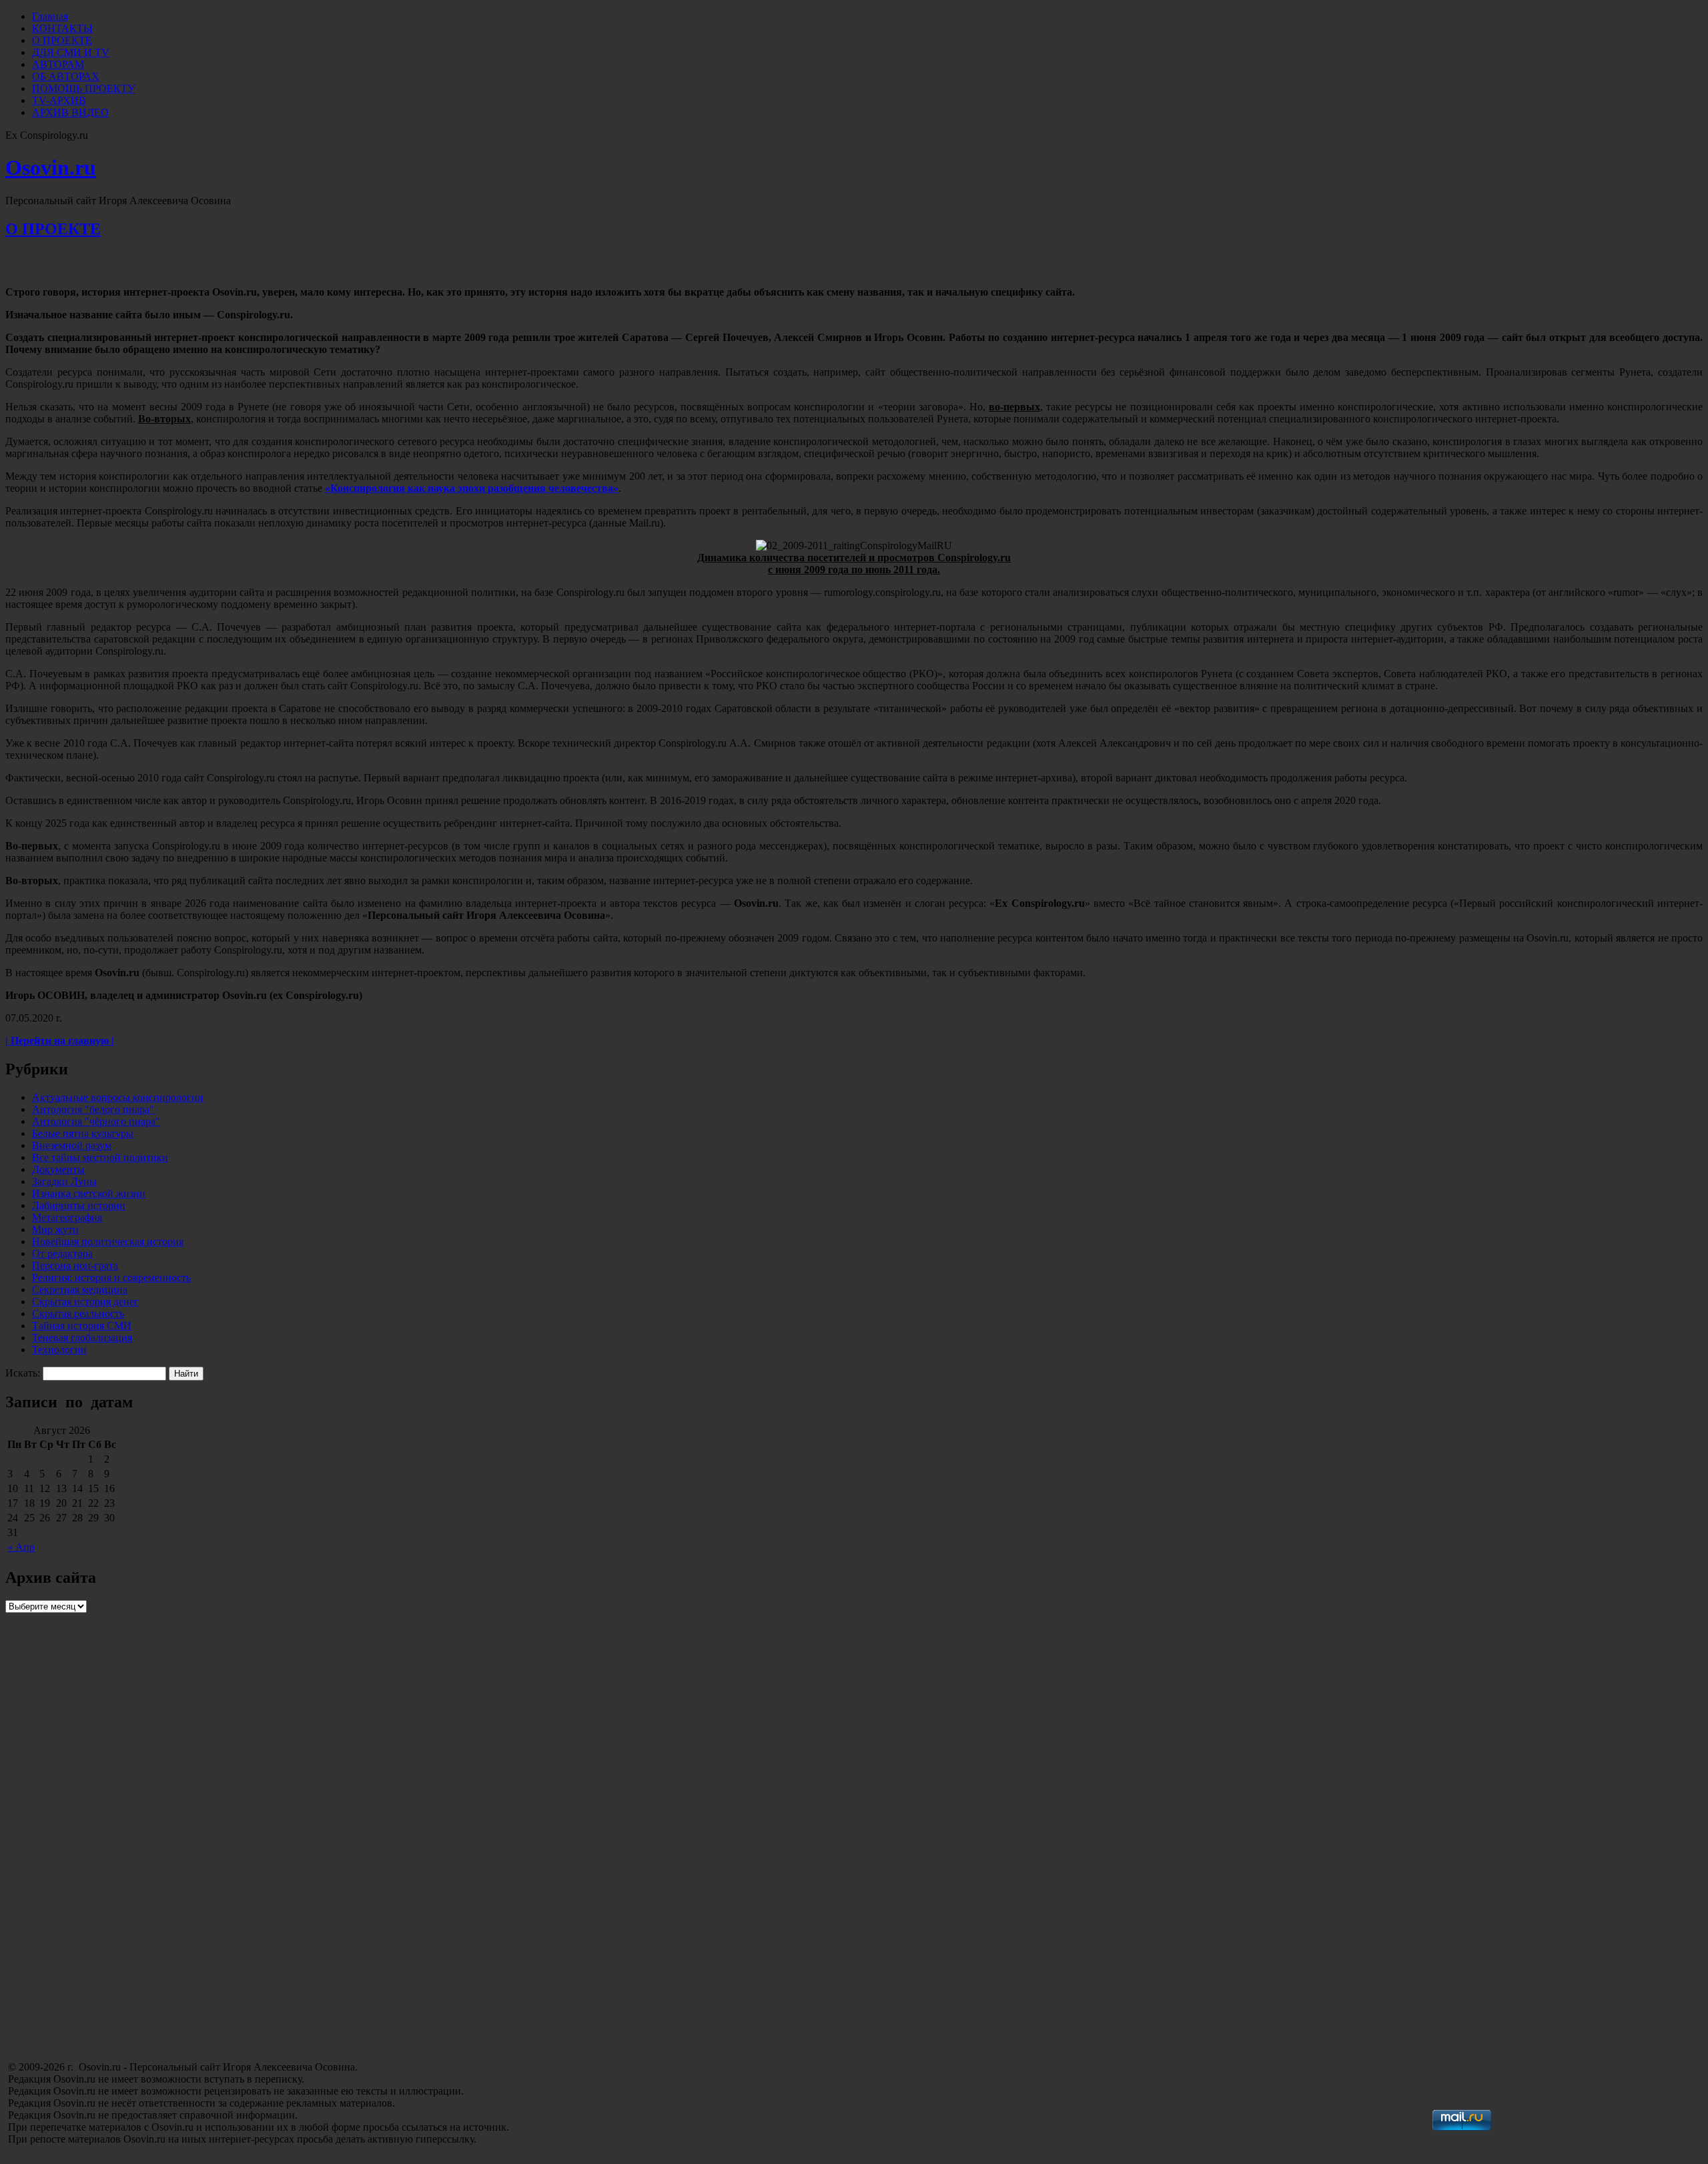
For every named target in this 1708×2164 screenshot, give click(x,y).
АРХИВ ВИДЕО (70, 112)
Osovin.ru (51, 167)
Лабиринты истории (79, 1205)
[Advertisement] (105, 1964)
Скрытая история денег (85, 1302)
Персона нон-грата (75, 1266)
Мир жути (55, 1229)
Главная (50, 16)
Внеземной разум (72, 1145)
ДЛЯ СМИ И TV (71, 52)
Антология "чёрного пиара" (96, 1121)
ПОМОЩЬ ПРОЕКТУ (83, 88)
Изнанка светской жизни (89, 1193)
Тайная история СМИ (82, 1326)
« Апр (21, 1547)
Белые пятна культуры (83, 1133)
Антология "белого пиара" (93, 1109)
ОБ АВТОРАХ (66, 76)
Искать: (23, 1373)
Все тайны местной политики (100, 1157)
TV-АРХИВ (59, 100)
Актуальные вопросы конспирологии (118, 1097)
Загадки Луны (64, 1181)
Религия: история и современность (111, 1278)
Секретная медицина (80, 1290)
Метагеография (67, 1217)
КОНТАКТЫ (62, 28)
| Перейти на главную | (60, 1041)
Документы (58, 1169)
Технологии (59, 1350)
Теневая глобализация (82, 1338)
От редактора (62, 1253)
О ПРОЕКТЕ (62, 40)
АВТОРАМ (58, 64)
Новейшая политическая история (108, 1241)
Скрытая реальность (78, 1314)
